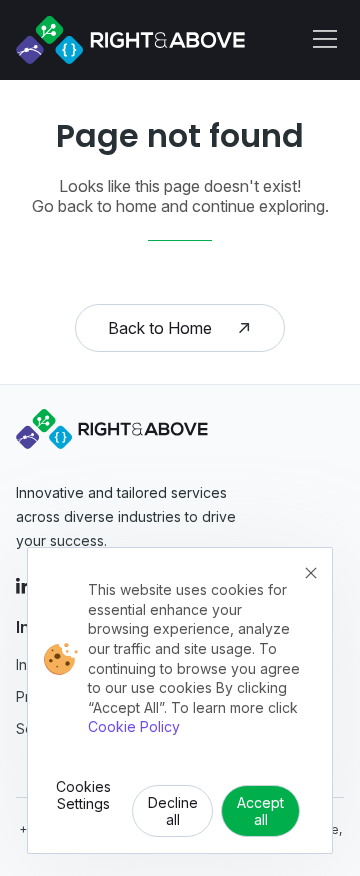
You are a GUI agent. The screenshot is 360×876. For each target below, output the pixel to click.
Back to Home (160, 328)
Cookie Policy (134, 726)
